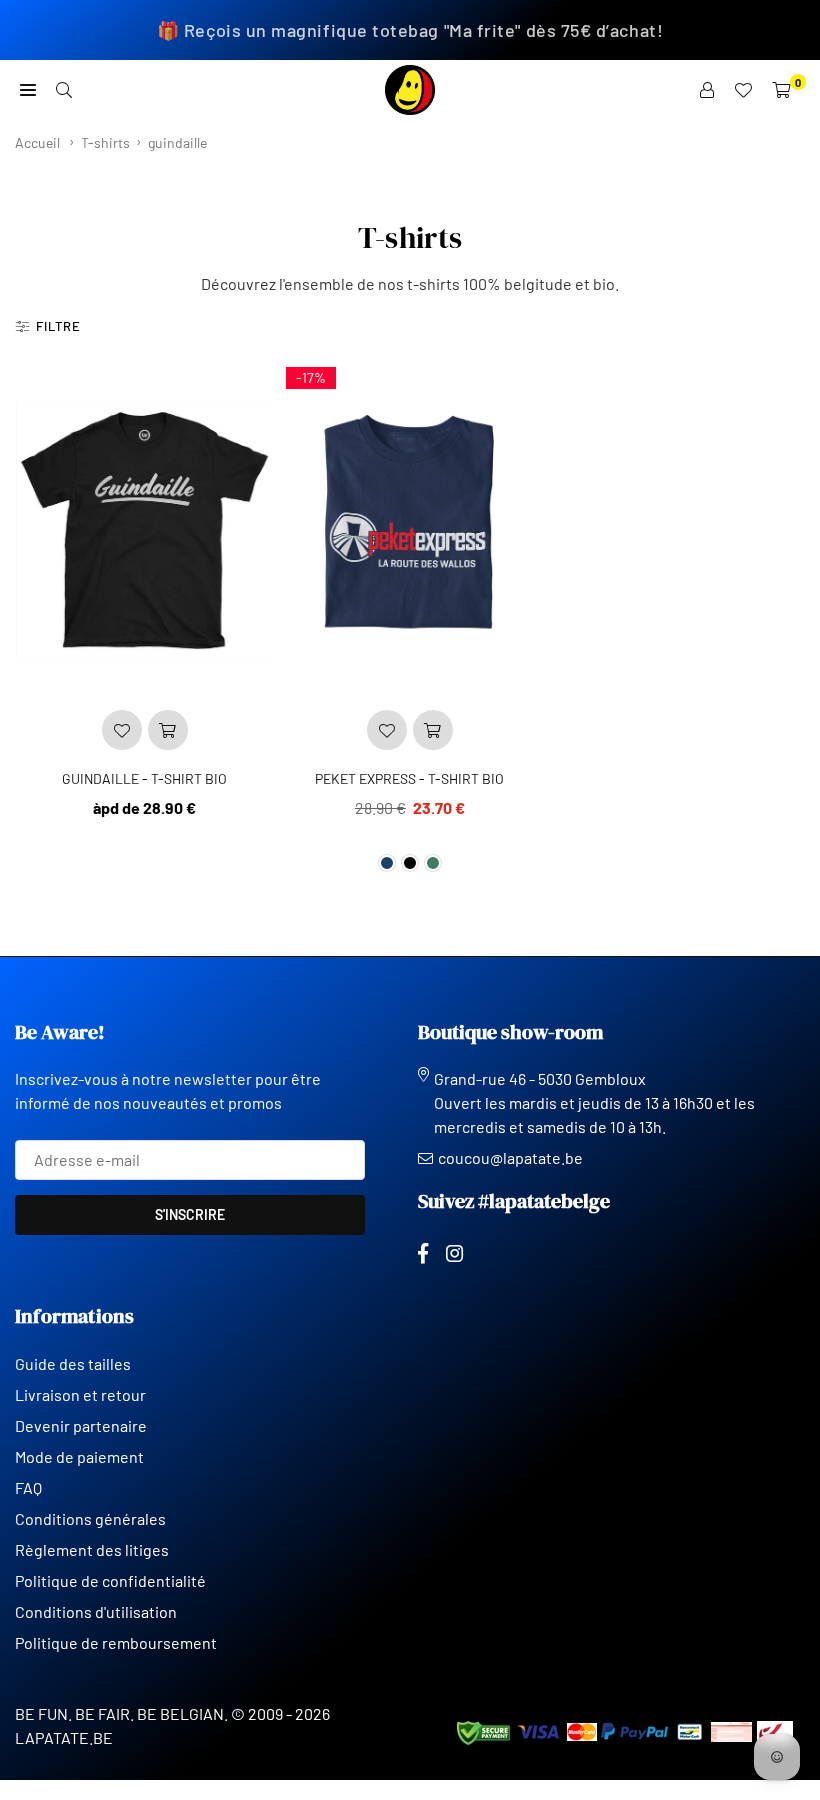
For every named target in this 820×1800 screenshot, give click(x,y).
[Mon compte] (707, 90)
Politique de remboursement (116, 1642)
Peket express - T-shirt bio (409, 778)
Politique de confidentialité (110, 1580)
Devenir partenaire (81, 1425)
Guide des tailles (73, 1363)
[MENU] (28, 90)
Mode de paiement (79, 1456)
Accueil (37, 142)
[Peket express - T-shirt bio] (410, 529)
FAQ (28, 1487)
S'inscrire (190, 1214)
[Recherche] (64, 90)
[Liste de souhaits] (743, 90)
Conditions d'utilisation (96, 1611)
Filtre (58, 326)
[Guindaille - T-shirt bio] (145, 529)
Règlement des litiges (92, 1549)
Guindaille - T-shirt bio (144, 778)
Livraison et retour (80, 1394)
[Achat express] (168, 730)
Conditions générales (90, 1518)
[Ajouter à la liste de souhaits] (122, 730)
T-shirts (105, 142)
